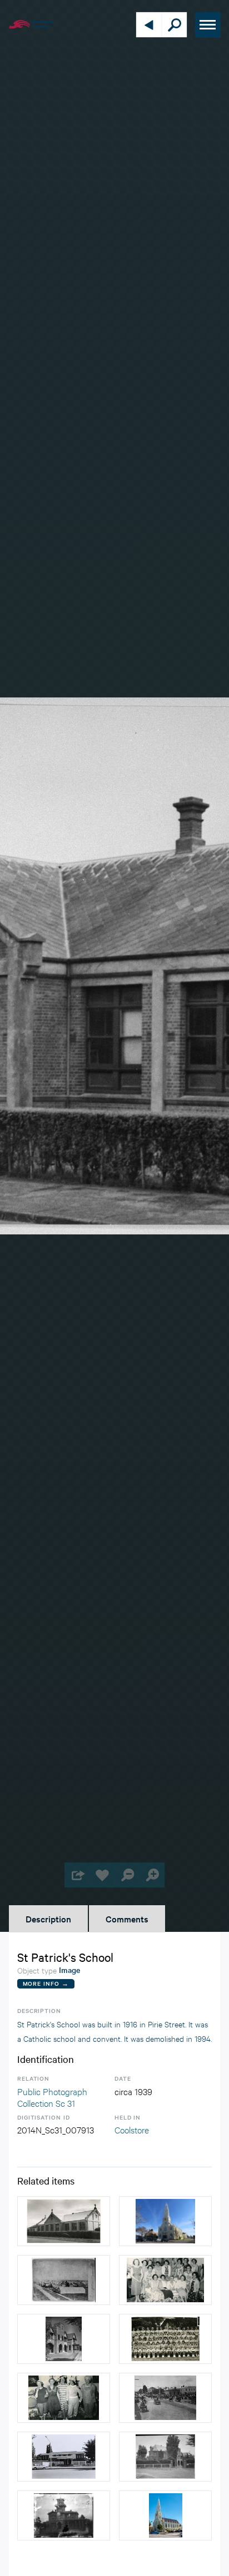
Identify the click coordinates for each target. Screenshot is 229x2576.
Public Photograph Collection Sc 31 (52, 2097)
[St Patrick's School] (64, 2221)
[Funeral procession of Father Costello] (165, 2398)
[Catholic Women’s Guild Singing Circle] (165, 2280)
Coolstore (132, 2129)
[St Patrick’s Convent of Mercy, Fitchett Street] (64, 2339)
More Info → (46, 1983)
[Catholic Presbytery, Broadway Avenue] (64, 2457)
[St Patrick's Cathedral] (165, 2515)
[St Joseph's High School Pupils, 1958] (165, 2339)
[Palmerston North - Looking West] (64, 2280)
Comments (127, 1919)
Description (48, 1919)
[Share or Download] (77, 1875)
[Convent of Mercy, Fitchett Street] (165, 2457)
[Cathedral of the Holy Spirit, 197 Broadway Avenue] (165, 2221)
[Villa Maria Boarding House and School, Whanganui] (64, 2515)
